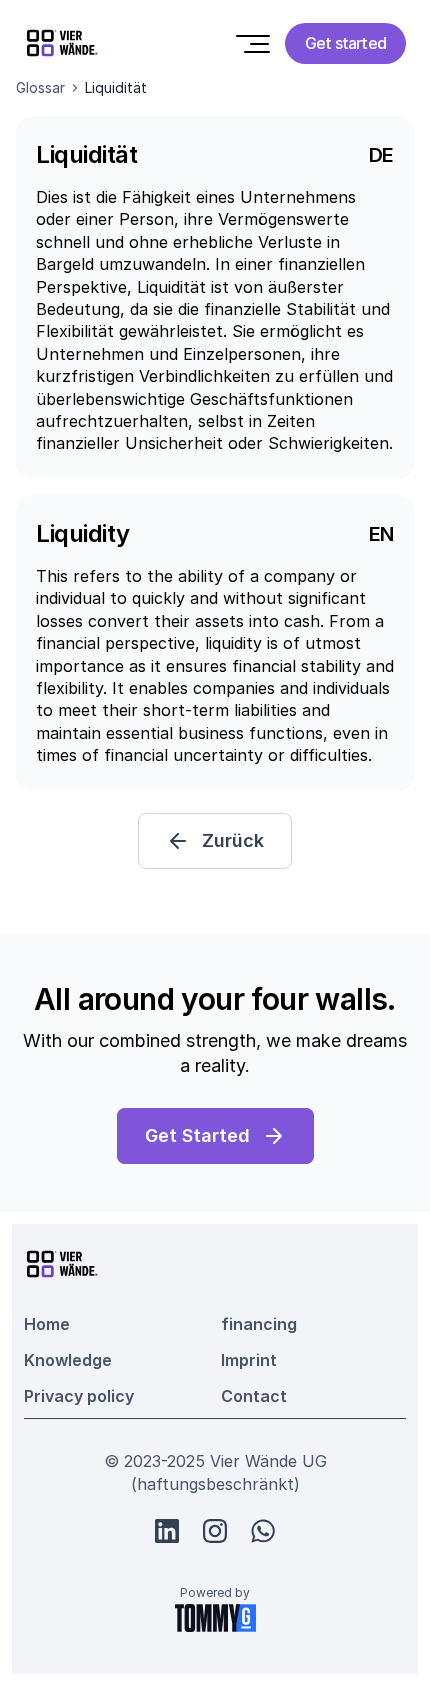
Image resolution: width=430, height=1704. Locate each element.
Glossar (40, 87)
